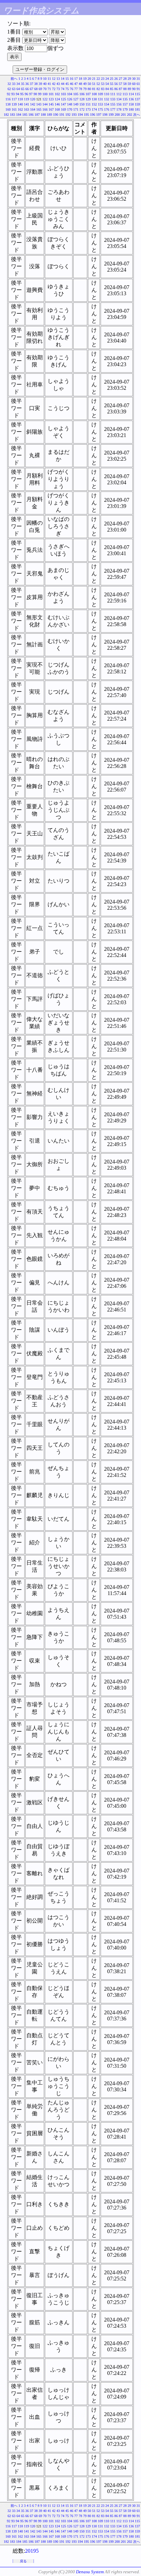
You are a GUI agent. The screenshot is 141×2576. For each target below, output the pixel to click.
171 (76, 109)
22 (98, 79)
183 (12, 115)
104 (70, 94)
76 (72, 89)
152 (94, 104)
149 (76, 104)
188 (43, 115)
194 (80, 115)
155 (113, 104)
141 (27, 104)
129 (88, 99)
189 (49, 115)
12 (54, 79)
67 (31, 89)
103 (63, 94)
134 (119, 99)
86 (116, 89)
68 (36, 89)
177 (113, 109)
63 (14, 89)
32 (9, 84)
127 (76, 99)
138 (8, 104)
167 (51, 109)
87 (120, 89)
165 (39, 109)
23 (103, 79)
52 (98, 84)
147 (63, 104)
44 (63, 84)
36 (27, 84)
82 (98, 89)
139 (14, 104)
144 (45, 104)
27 (120, 79)
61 (138, 84)
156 (119, 104)
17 (76, 79)
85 (112, 89)
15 (67, 79)
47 (76, 84)
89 (129, 89)
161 (14, 109)
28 (125, 79)
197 (99, 115)
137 (137, 99)
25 (112, 79)
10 (45, 79)
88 (125, 89)
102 (57, 94)
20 (89, 79)
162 (20, 109)
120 (33, 99)
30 (134, 79)
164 (33, 109)
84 (107, 89)
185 (25, 115)
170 (70, 109)
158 (131, 104)
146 (57, 104)
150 (82, 104)
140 (20, 104)
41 (49, 84)
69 (40, 89)
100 (45, 94)
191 (62, 115)
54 (107, 84)
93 (13, 94)
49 (85, 84)
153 (100, 104)
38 (36, 84)
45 (67, 84)
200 (117, 115)
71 (49, 89)
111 (113, 94)
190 (56, 115)
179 (125, 109)
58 (125, 84)
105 (76, 94)
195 (86, 115)
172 (82, 109)
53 (103, 84)
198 (105, 115)
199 (111, 115)
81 (94, 89)
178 (119, 109)
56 (116, 84)
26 (116, 79)
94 (17, 94)
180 (131, 109)
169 (63, 109)
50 (89, 84)
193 (74, 115)
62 (9, 89)
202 (130, 115)
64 (18, 89)
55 (112, 84)
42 (54, 84)
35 (23, 84)
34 (18, 84)
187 (37, 115)
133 (113, 99)
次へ (137, 115)
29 (129, 79)
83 (103, 89)
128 (82, 99)
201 (123, 115)
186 (31, 115)
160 (8, 109)
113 (125, 94)
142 (33, 104)
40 (45, 84)
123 (51, 99)
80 (89, 89)
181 (137, 109)
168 (57, 109)
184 (19, 115)
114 (131, 94)
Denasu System (90, 2572)
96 (26, 94)
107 (88, 94)
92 (9, 94)
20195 (32, 2551)
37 (31, 84)
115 (137, 94)
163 (27, 109)
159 (137, 104)
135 (125, 99)
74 (63, 89)
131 (100, 99)
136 (131, 99)
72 (54, 89)
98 (35, 94)
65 (23, 89)
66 (27, 89)
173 (88, 109)
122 (45, 99)
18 (80, 79)
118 (20, 99)
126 (70, 99)
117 (14, 99)
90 (134, 89)
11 (49, 79)
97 (31, 94)
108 (94, 94)
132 (107, 99)
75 (67, 89)
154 (107, 104)
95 (22, 94)
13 (58, 79)
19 (85, 79)
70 (45, 89)
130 (94, 99)
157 (125, 104)
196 (93, 115)
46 (72, 84)
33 (14, 84)
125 (63, 99)
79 (85, 89)
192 (68, 115)
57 (120, 84)
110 (107, 94)
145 (51, 104)
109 (100, 94)
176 (107, 109)
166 (45, 109)
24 (107, 79)
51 (94, 84)
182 (6, 115)
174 (94, 109)
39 (40, 84)
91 (138, 89)
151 (88, 104)
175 (100, 109)
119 (27, 99)
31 (138, 79)
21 (94, 79)
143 (39, 104)
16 (72, 79)
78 (80, 89)
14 (63, 79)
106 (82, 94)
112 (119, 94)
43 (58, 84)
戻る (23, 2561)
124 (57, 99)
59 (129, 84)
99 (40, 94)
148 (70, 104)
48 (80, 84)
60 (134, 84)
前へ (14, 79)
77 (76, 89)
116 (8, 99)
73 (58, 89)
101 (51, 94)
